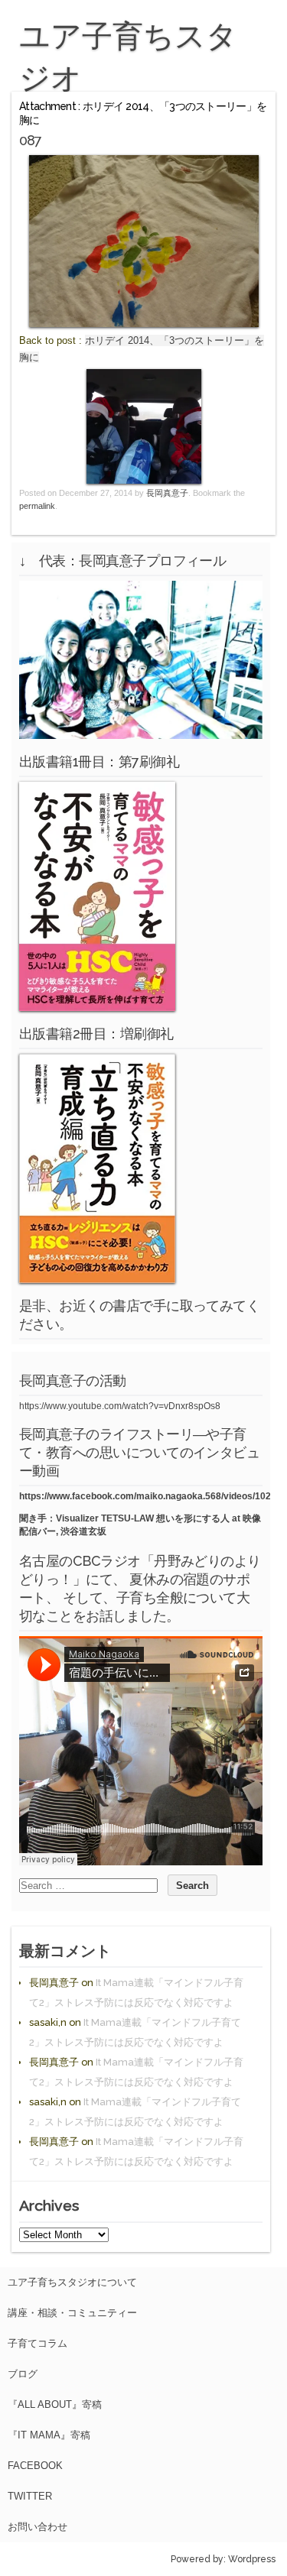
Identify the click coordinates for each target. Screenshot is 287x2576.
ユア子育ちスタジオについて (72, 2282)
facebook (35, 2466)
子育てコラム (38, 2343)
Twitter (30, 2496)
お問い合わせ (38, 2527)
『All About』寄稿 (55, 2404)
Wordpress (252, 2559)
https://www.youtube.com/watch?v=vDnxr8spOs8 (120, 1406)
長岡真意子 (167, 493)
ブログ (23, 2374)
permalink (37, 506)
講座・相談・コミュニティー (72, 2313)
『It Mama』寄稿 (49, 2435)
